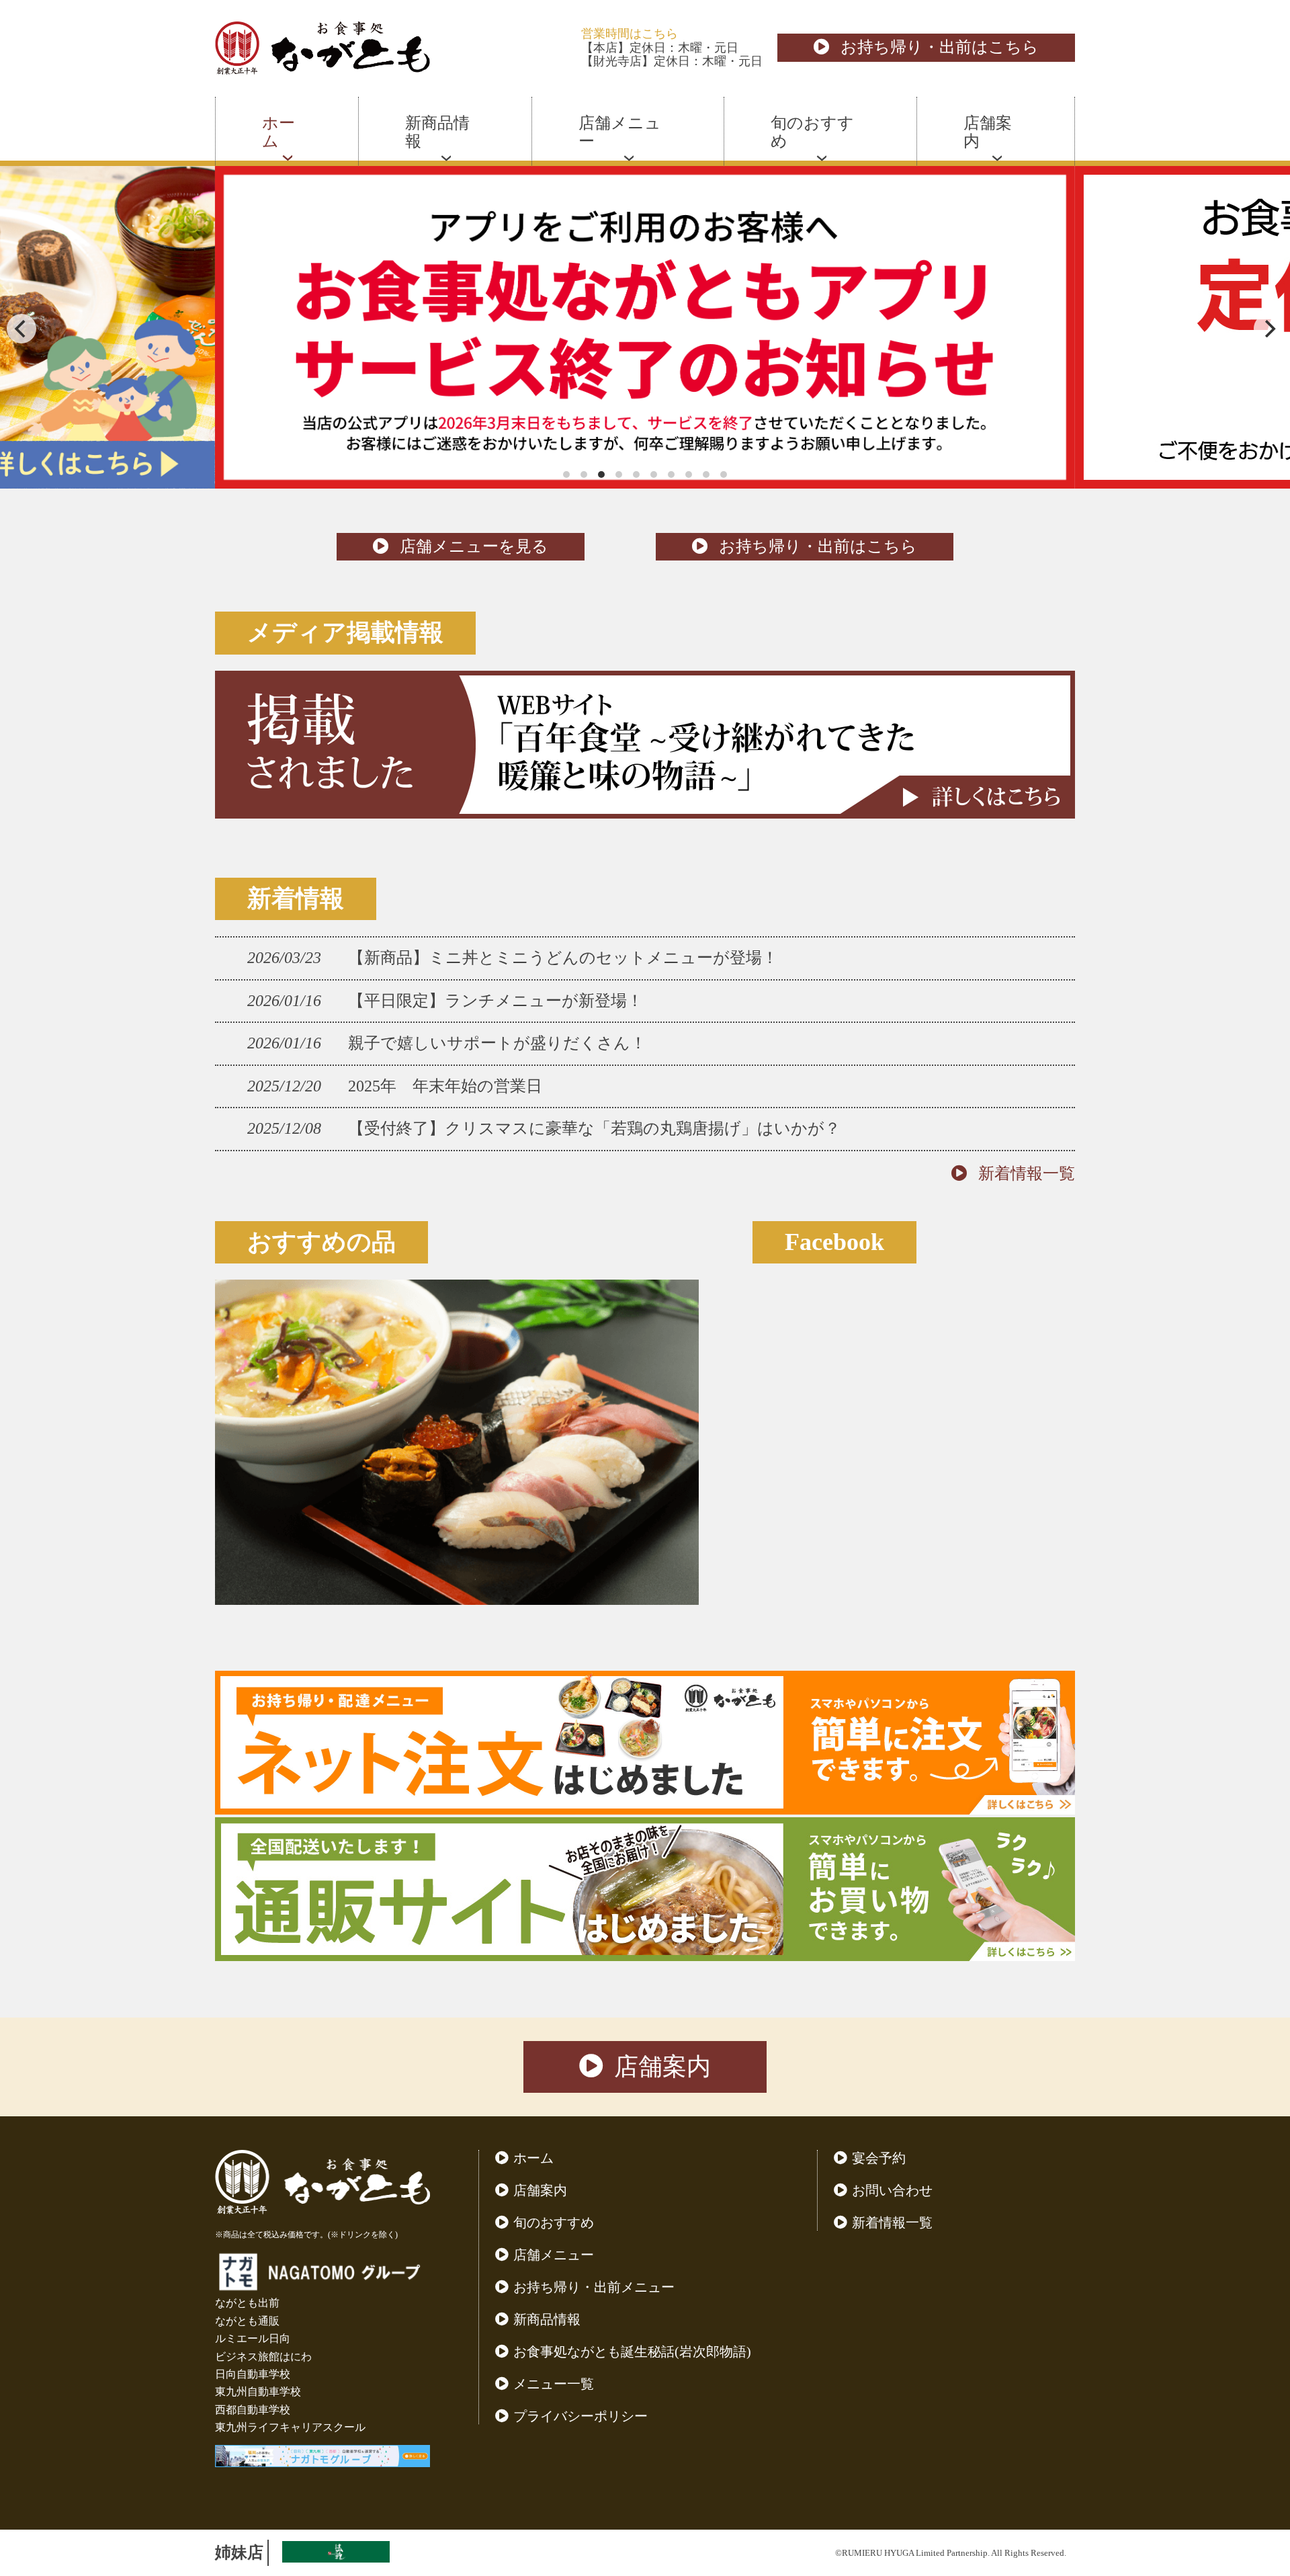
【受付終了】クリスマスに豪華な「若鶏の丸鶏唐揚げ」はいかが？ (594, 1128)
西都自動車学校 (253, 2410)
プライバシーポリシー (580, 2416)
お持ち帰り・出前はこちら (940, 47)
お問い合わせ (892, 2190)
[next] (1268, 329)
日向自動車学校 (253, 2374)
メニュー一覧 (554, 2384)
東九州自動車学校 (258, 2392)
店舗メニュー (554, 2255)
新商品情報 (547, 2319)
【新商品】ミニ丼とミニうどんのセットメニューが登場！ (563, 958)
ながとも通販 (247, 2321)
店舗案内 (662, 2067)
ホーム (533, 2158)
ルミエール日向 (253, 2338)
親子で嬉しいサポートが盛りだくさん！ (497, 1043)
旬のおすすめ (554, 2222)
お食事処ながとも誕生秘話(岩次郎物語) (632, 2352)
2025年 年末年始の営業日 (445, 1086)
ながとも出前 (247, 2303)
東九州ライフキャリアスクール (290, 2427)
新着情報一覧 (1027, 1173)
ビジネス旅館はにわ (263, 2357)
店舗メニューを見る (474, 546)
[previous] (21, 329)
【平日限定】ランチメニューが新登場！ (496, 1001)
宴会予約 (879, 2158)
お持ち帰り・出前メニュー (594, 2287)
